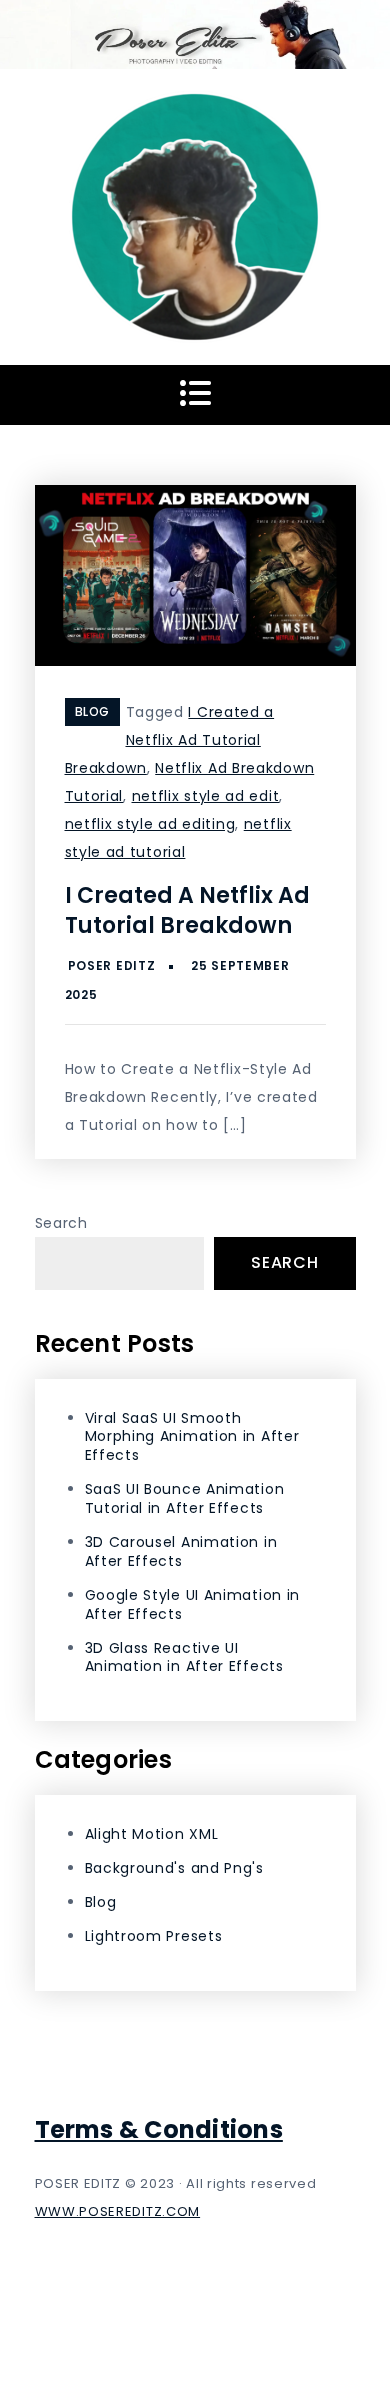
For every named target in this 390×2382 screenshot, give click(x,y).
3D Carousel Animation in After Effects (181, 1551)
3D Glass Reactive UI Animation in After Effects (184, 1657)
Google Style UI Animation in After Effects (193, 1604)
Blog (92, 711)
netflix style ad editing (150, 824)
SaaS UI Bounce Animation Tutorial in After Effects (185, 1498)
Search (61, 1223)
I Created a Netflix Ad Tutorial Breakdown (170, 740)
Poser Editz (112, 965)
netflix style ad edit (206, 796)
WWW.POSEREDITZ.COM (118, 2211)
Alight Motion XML (152, 1834)
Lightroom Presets (154, 1936)
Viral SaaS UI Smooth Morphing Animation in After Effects (192, 1437)
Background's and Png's (174, 1868)
